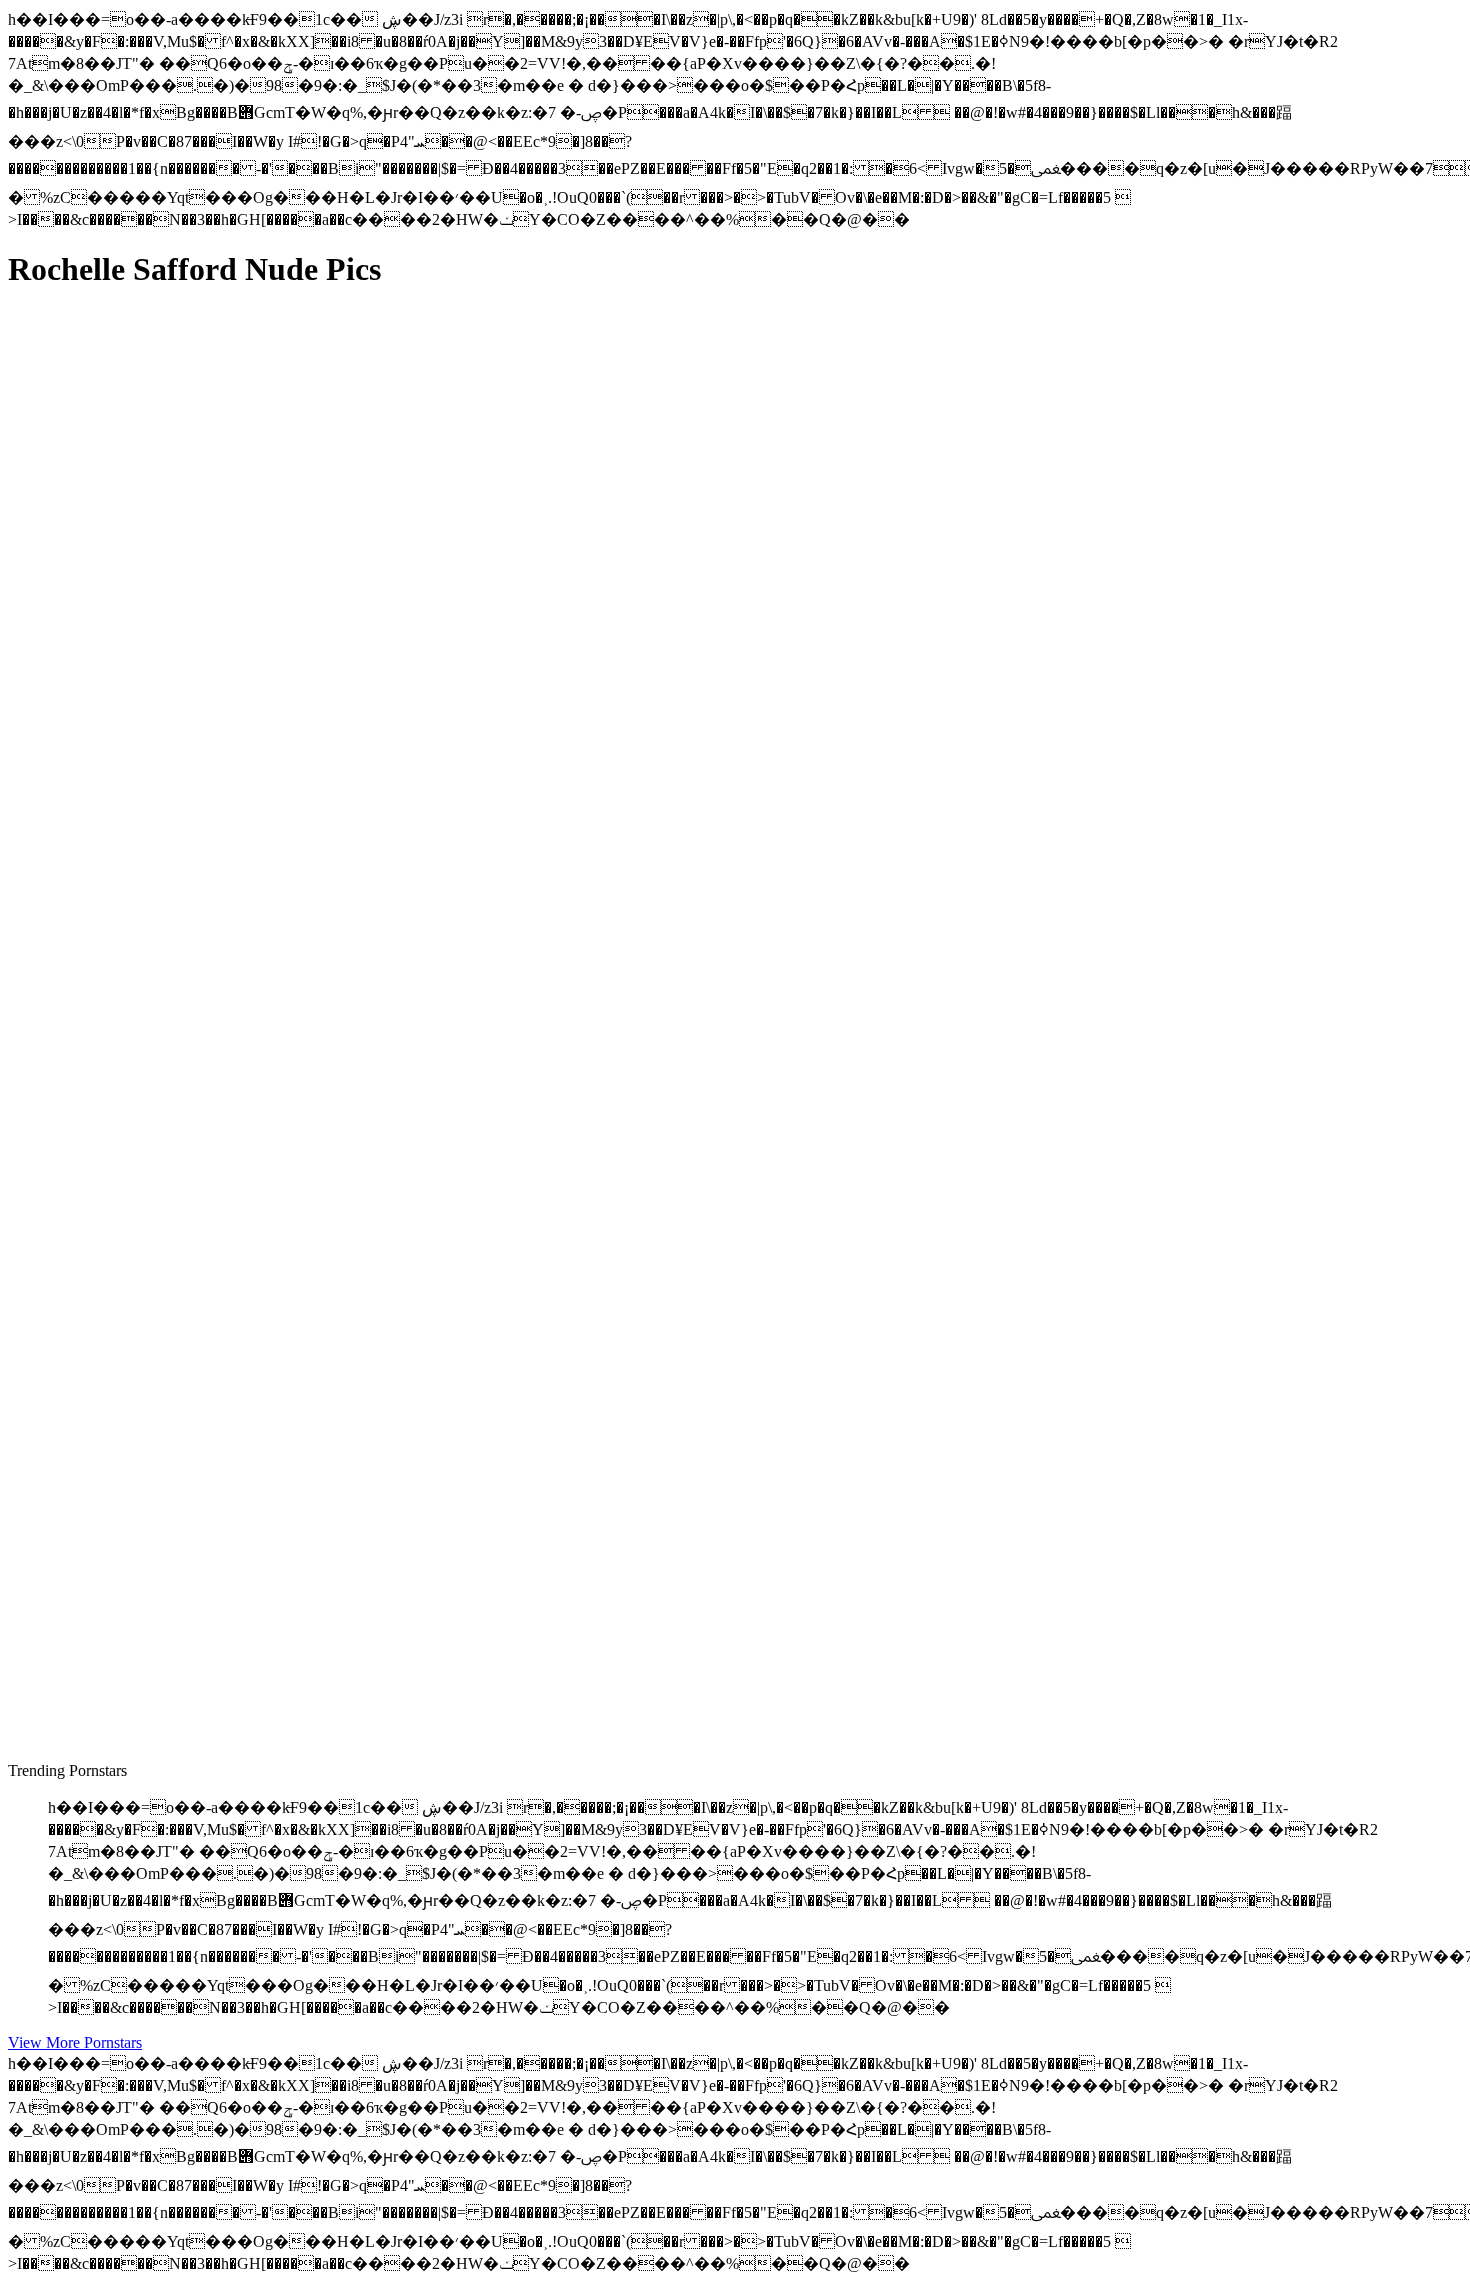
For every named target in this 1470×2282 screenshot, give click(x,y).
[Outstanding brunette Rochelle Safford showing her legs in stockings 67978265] (198, 1208)
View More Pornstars (75, 2042)
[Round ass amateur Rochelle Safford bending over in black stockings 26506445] (198, 754)
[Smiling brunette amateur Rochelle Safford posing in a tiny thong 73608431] (198, 1662)
